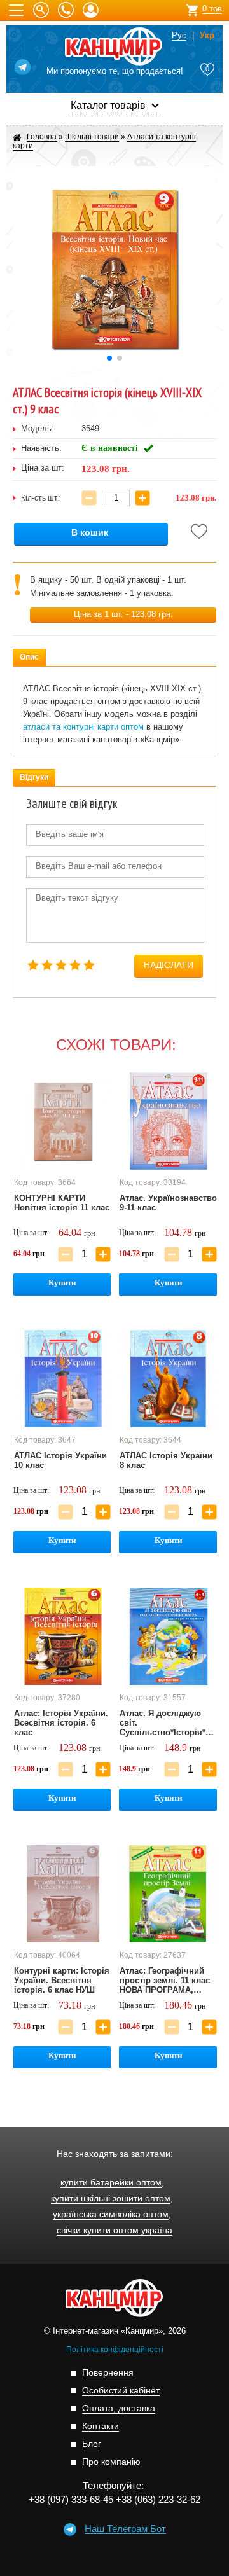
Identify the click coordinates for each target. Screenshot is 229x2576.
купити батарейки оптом (111, 2183)
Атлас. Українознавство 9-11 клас (168, 1203)
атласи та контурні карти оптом (83, 727)
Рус (179, 36)
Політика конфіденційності (115, 2350)
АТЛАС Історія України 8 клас (166, 1460)
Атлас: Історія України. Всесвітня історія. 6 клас (61, 1723)
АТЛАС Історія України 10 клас (60, 1460)
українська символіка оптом (111, 2214)
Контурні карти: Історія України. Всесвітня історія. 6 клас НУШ (62, 1980)
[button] (109, 358)
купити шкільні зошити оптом (111, 2199)
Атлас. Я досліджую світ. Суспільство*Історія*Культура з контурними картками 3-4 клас (169, 1723)
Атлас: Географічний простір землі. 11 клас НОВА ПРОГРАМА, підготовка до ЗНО (165, 1981)
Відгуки (34, 777)
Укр (207, 36)
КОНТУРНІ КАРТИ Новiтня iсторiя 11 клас (62, 1203)
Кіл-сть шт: (40, 498)
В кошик (90, 533)
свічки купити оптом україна (114, 2230)
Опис (29, 657)
